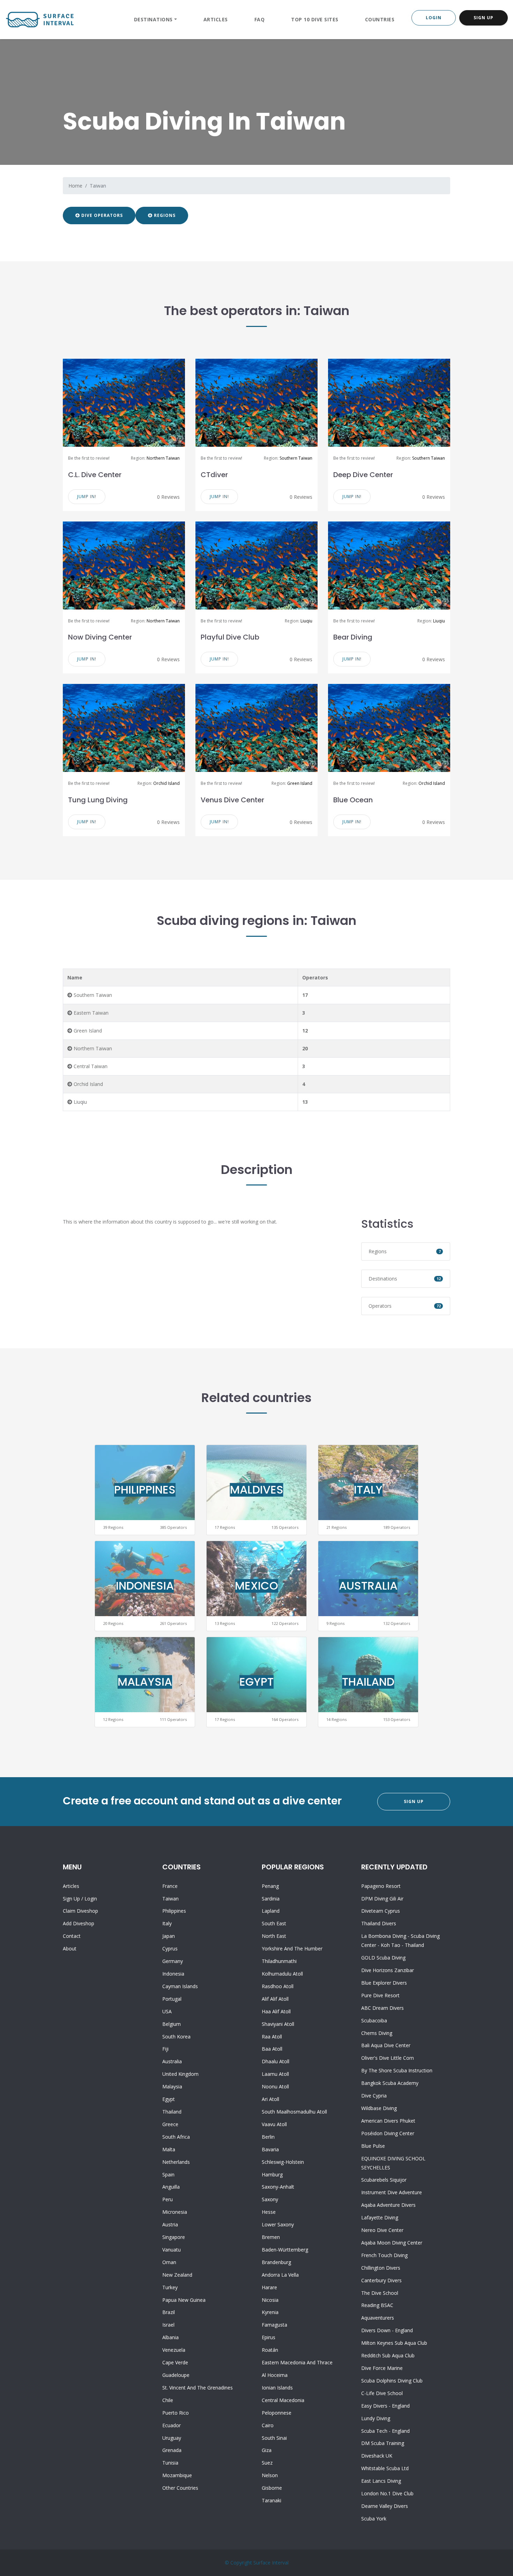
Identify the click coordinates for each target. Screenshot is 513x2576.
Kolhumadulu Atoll (282, 1974)
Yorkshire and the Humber (292, 1949)
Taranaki (272, 2500)
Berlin (268, 2137)
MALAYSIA (145, 1682)
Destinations (153, 19)
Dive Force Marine (382, 2368)
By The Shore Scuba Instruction (397, 2070)
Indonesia (173, 1974)
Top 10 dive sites (315, 19)
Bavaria (270, 2149)
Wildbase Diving (379, 2108)
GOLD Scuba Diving (383, 1958)
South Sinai (274, 2438)
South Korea (176, 2037)
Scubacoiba (374, 2020)
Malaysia (172, 2086)
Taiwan (170, 1899)
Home (75, 186)
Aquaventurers (378, 2318)
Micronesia (175, 2212)
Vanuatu (172, 2250)
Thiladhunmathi (279, 1961)
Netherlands (176, 2162)
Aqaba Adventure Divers (388, 2205)
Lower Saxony (278, 2224)
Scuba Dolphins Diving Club (392, 2381)
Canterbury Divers (381, 2280)
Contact (72, 1936)
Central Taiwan (90, 1066)
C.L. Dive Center (95, 475)
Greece (170, 2124)
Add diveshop (79, 1923)
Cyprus (170, 1949)
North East (274, 1936)
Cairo (268, 2425)
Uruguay (172, 2438)
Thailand (172, 2112)
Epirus (269, 2337)
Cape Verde (175, 2362)
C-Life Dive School (382, 2393)
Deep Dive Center (363, 475)
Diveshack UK (377, 2456)
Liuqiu (306, 621)
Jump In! (87, 497)
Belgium (172, 2024)
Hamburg (272, 2174)
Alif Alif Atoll (275, 1999)
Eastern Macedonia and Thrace (297, 2362)
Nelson (270, 2475)
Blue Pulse (373, 2146)
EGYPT (256, 1682)
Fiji (165, 2049)
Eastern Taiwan (90, 1013)
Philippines (174, 1911)
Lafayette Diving (380, 2217)
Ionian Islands (277, 2388)
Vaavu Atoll (274, 2124)
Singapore (174, 2237)
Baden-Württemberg (285, 2250)
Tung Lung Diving (98, 800)
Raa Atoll (272, 2037)
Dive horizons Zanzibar (388, 1970)
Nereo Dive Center (382, 2230)
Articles (216, 19)
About (70, 1949)
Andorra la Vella (280, 2275)
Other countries (180, 2488)
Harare (269, 2287)
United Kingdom (180, 2074)
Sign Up (484, 18)
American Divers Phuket (388, 2121)
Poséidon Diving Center (388, 2133)
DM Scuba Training (383, 2443)
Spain (168, 2174)
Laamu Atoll (275, 2074)
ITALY (368, 1490)
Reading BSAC (377, 2305)
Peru (168, 2199)
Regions (164, 215)
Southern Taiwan (296, 458)
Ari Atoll (270, 2099)
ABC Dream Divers (382, 2008)
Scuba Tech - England (385, 2431)
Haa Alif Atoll (276, 2011)
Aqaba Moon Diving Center (392, 2243)
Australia (172, 2061)
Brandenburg (276, 2262)
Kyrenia (270, 2312)
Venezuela (174, 2350)
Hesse (269, 2212)
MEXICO (256, 1586)
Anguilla (171, 2187)
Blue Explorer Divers (384, 1983)
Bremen (271, 2237)
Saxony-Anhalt (278, 2187)
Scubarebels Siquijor (384, 2180)
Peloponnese (277, 2413)
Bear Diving (353, 637)
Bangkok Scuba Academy (390, 2083)
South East (274, 1923)
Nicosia (270, 2300)
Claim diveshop (80, 1911)
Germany (173, 1961)
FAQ (260, 19)
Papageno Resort (381, 1886)
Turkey (170, 2287)
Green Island (300, 783)
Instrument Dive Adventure (392, 2192)
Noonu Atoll (275, 2086)
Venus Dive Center (232, 800)
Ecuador (172, 2425)
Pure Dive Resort (380, 1995)
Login (434, 18)
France (170, 1886)
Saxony (270, 2199)
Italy (167, 1923)
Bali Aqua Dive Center (386, 2045)
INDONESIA (145, 1586)
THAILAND (368, 1682)
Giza (267, 2450)
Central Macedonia (283, 2400)
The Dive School (380, 2293)
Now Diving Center (100, 637)
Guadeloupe (176, 2375)
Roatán (270, 2350)
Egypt (169, 2099)
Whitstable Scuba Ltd (385, 2468)
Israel (168, 2325)
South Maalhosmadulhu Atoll (294, 2112)
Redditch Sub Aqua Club (388, 2355)
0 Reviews (168, 497)
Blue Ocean (353, 800)
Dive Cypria (374, 2096)
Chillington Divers (381, 2268)
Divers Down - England (387, 2330)
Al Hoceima (275, 2375)
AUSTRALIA (368, 1586)
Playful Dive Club (230, 637)
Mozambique (177, 2475)
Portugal (172, 1999)
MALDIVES (257, 1490)
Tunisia (170, 2463)
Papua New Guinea (184, 2300)
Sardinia (271, 1899)
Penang (270, 1886)
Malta (169, 2149)
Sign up (71, 1899)
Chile (168, 2400)
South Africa (176, 2137)
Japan (169, 1936)
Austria (170, 2224)
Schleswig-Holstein (283, 2162)
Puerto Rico (176, 2413)
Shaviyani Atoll (278, 2024)
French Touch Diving (384, 2255)
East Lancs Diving (381, 2481)
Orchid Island (166, 783)
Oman (169, 2262)
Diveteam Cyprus (381, 1911)
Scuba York (374, 2519)
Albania (170, 2337)
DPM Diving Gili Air (382, 1899)
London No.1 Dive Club (387, 2493)
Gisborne (272, 2488)
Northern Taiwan (163, 458)
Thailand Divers (379, 1923)
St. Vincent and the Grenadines (198, 2388)
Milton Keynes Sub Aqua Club (394, 2343)
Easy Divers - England (385, 2406)
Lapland (271, 1911)
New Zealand (177, 2275)
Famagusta (274, 2325)
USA (167, 2011)
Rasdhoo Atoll (278, 1986)
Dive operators (101, 215)
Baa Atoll (272, 2049)
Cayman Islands (180, 1986)
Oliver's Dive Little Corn (388, 2058)
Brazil (169, 2312)
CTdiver (214, 475)
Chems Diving (377, 2033)
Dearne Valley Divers (385, 2506)
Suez (267, 2463)
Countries (380, 19)
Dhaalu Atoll (276, 2061)
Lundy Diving (376, 2418)
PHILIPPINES (145, 1490)
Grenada (172, 2450)
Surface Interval (271, 2563)
